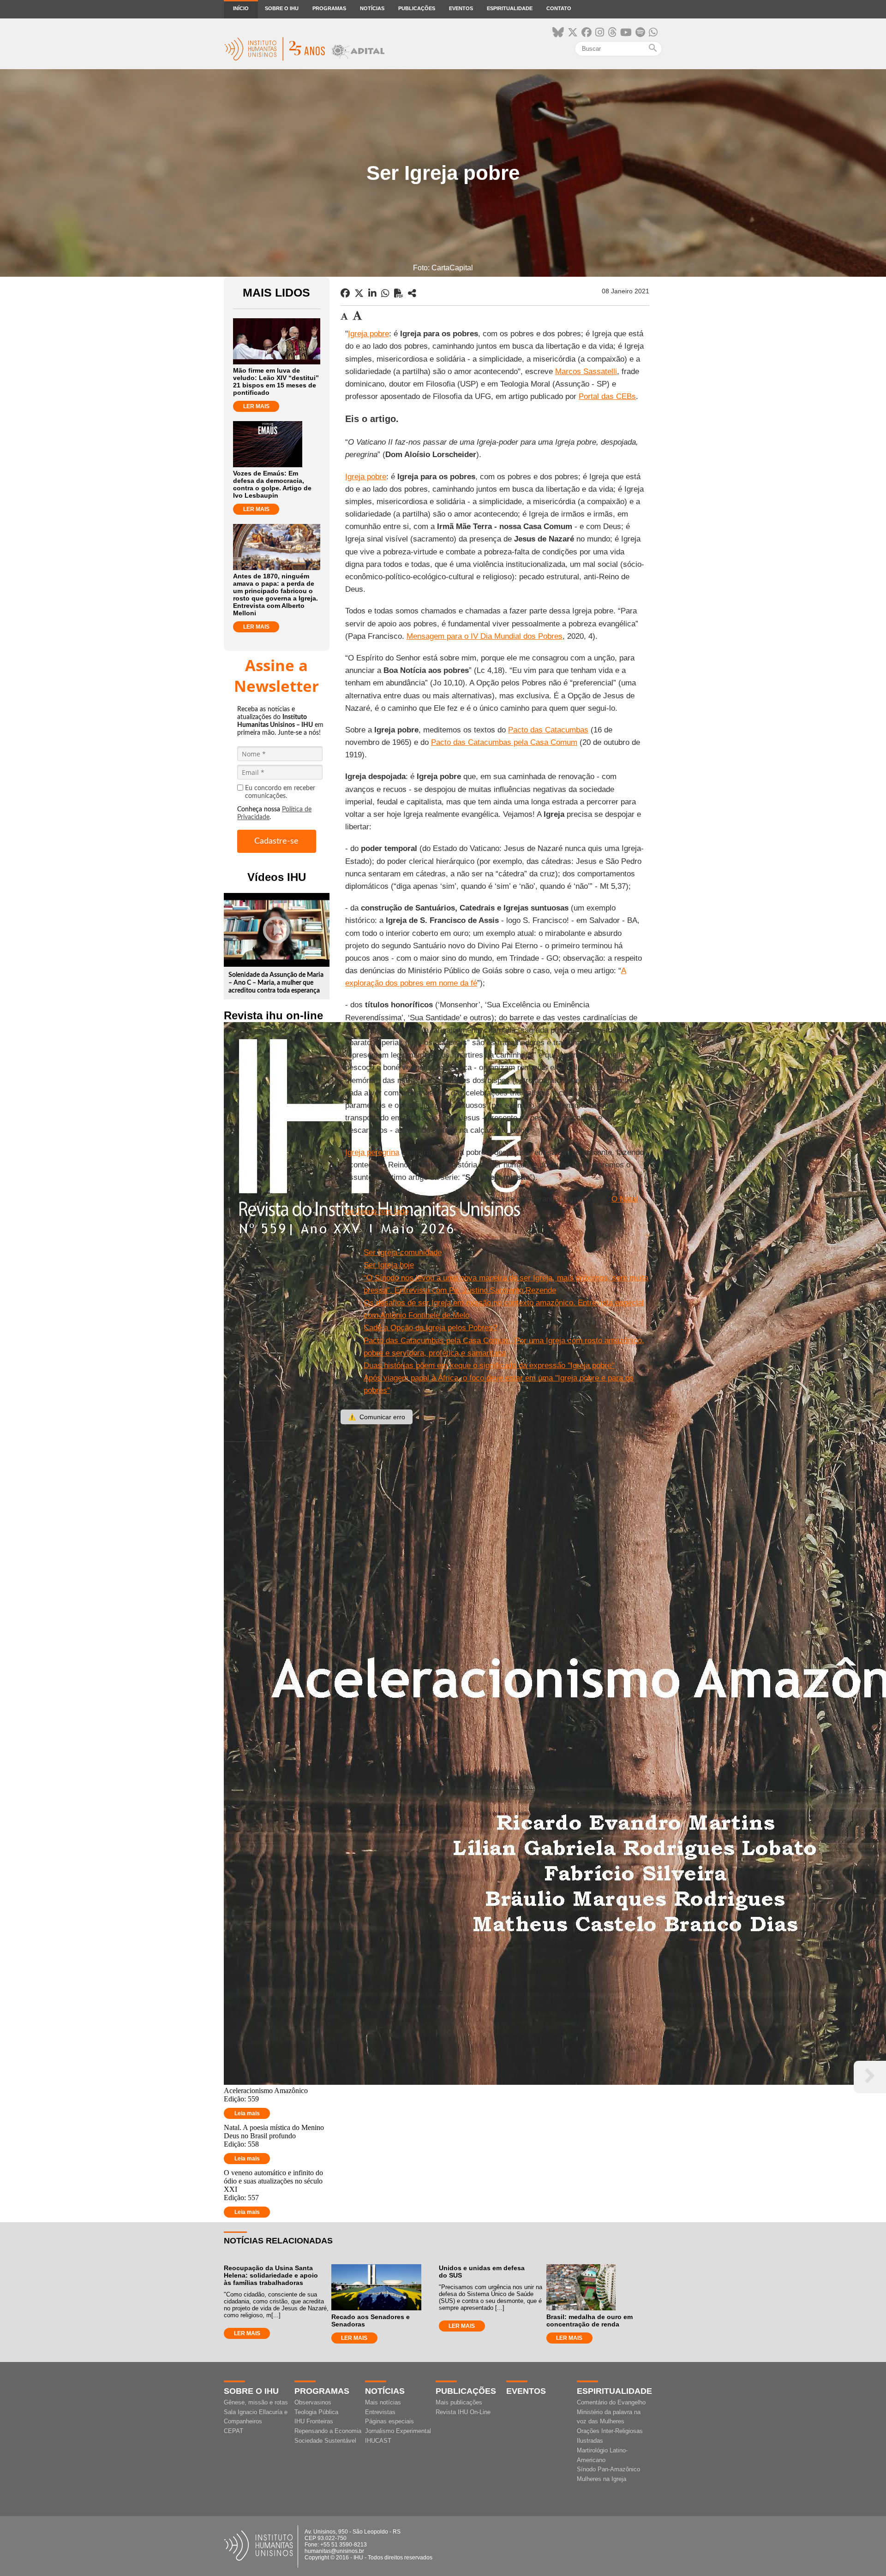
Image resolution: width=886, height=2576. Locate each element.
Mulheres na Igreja (602, 2479)
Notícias (372, 8)
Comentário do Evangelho (611, 2402)
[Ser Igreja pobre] (412, 293)
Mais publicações (459, 2402)
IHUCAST (378, 2441)
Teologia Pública (316, 2412)
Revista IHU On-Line (463, 2412)
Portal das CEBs (607, 396)
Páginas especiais (389, 2421)
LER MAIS (256, 406)
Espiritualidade (510, 8)
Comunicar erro (377, 1417)
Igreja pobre (368, 334)
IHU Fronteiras (314, 2421)
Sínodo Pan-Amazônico (608, 2469)
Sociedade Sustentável (325, 2441)
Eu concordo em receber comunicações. (280, 792)
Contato (559, 8)
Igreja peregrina (372, 1152)
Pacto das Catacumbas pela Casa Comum (504, 742)
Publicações (417, 8)
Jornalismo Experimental (398, 2431)
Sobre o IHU (282, 8)
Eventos (461, 8)
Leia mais (247, 2113)
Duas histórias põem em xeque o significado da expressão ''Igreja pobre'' (489, 1365)
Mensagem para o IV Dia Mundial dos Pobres (485, 636)
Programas (329, 8)
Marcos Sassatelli (586, 372)
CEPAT (233, 2431)
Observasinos (313, 2402)
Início (241, 8)
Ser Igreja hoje (389, 1265)
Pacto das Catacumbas (548, 730)
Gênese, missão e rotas (256, 2402)
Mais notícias (383, 2402)
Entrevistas (380, 2412)
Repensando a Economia (328, 2431)
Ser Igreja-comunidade (403, 1252)
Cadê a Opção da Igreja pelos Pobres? (430, 1328)
